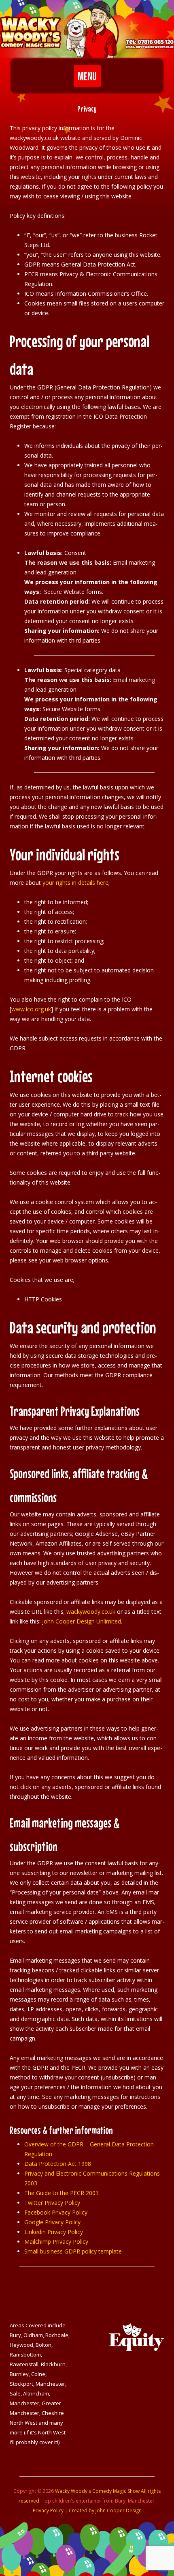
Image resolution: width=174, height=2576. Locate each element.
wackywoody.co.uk (91, 1612)
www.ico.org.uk (31, 1009)
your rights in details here (75, 883)
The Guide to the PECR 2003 (62, 2193)
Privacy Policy (48, 2510)
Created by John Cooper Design (105, 2510)
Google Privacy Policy (52, 2222)
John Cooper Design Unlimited (82, 1621)
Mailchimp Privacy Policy (56, 2242)
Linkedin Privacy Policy (54, 2232)
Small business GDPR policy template (73, 2251)
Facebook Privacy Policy (56, 2212)
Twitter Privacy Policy (52, 2203)
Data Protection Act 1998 (58, 2164)
